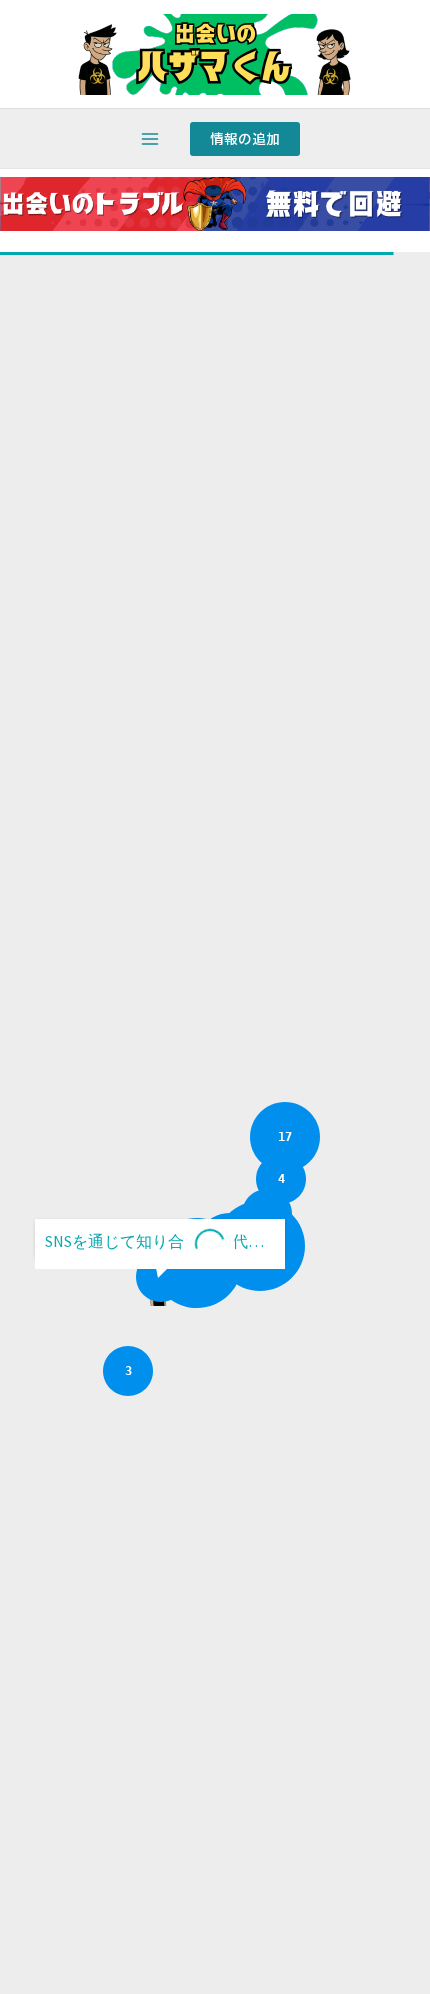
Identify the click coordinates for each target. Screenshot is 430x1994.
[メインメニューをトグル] (150, 139)
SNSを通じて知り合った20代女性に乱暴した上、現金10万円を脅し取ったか (165, 1241)
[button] (245, 139)
